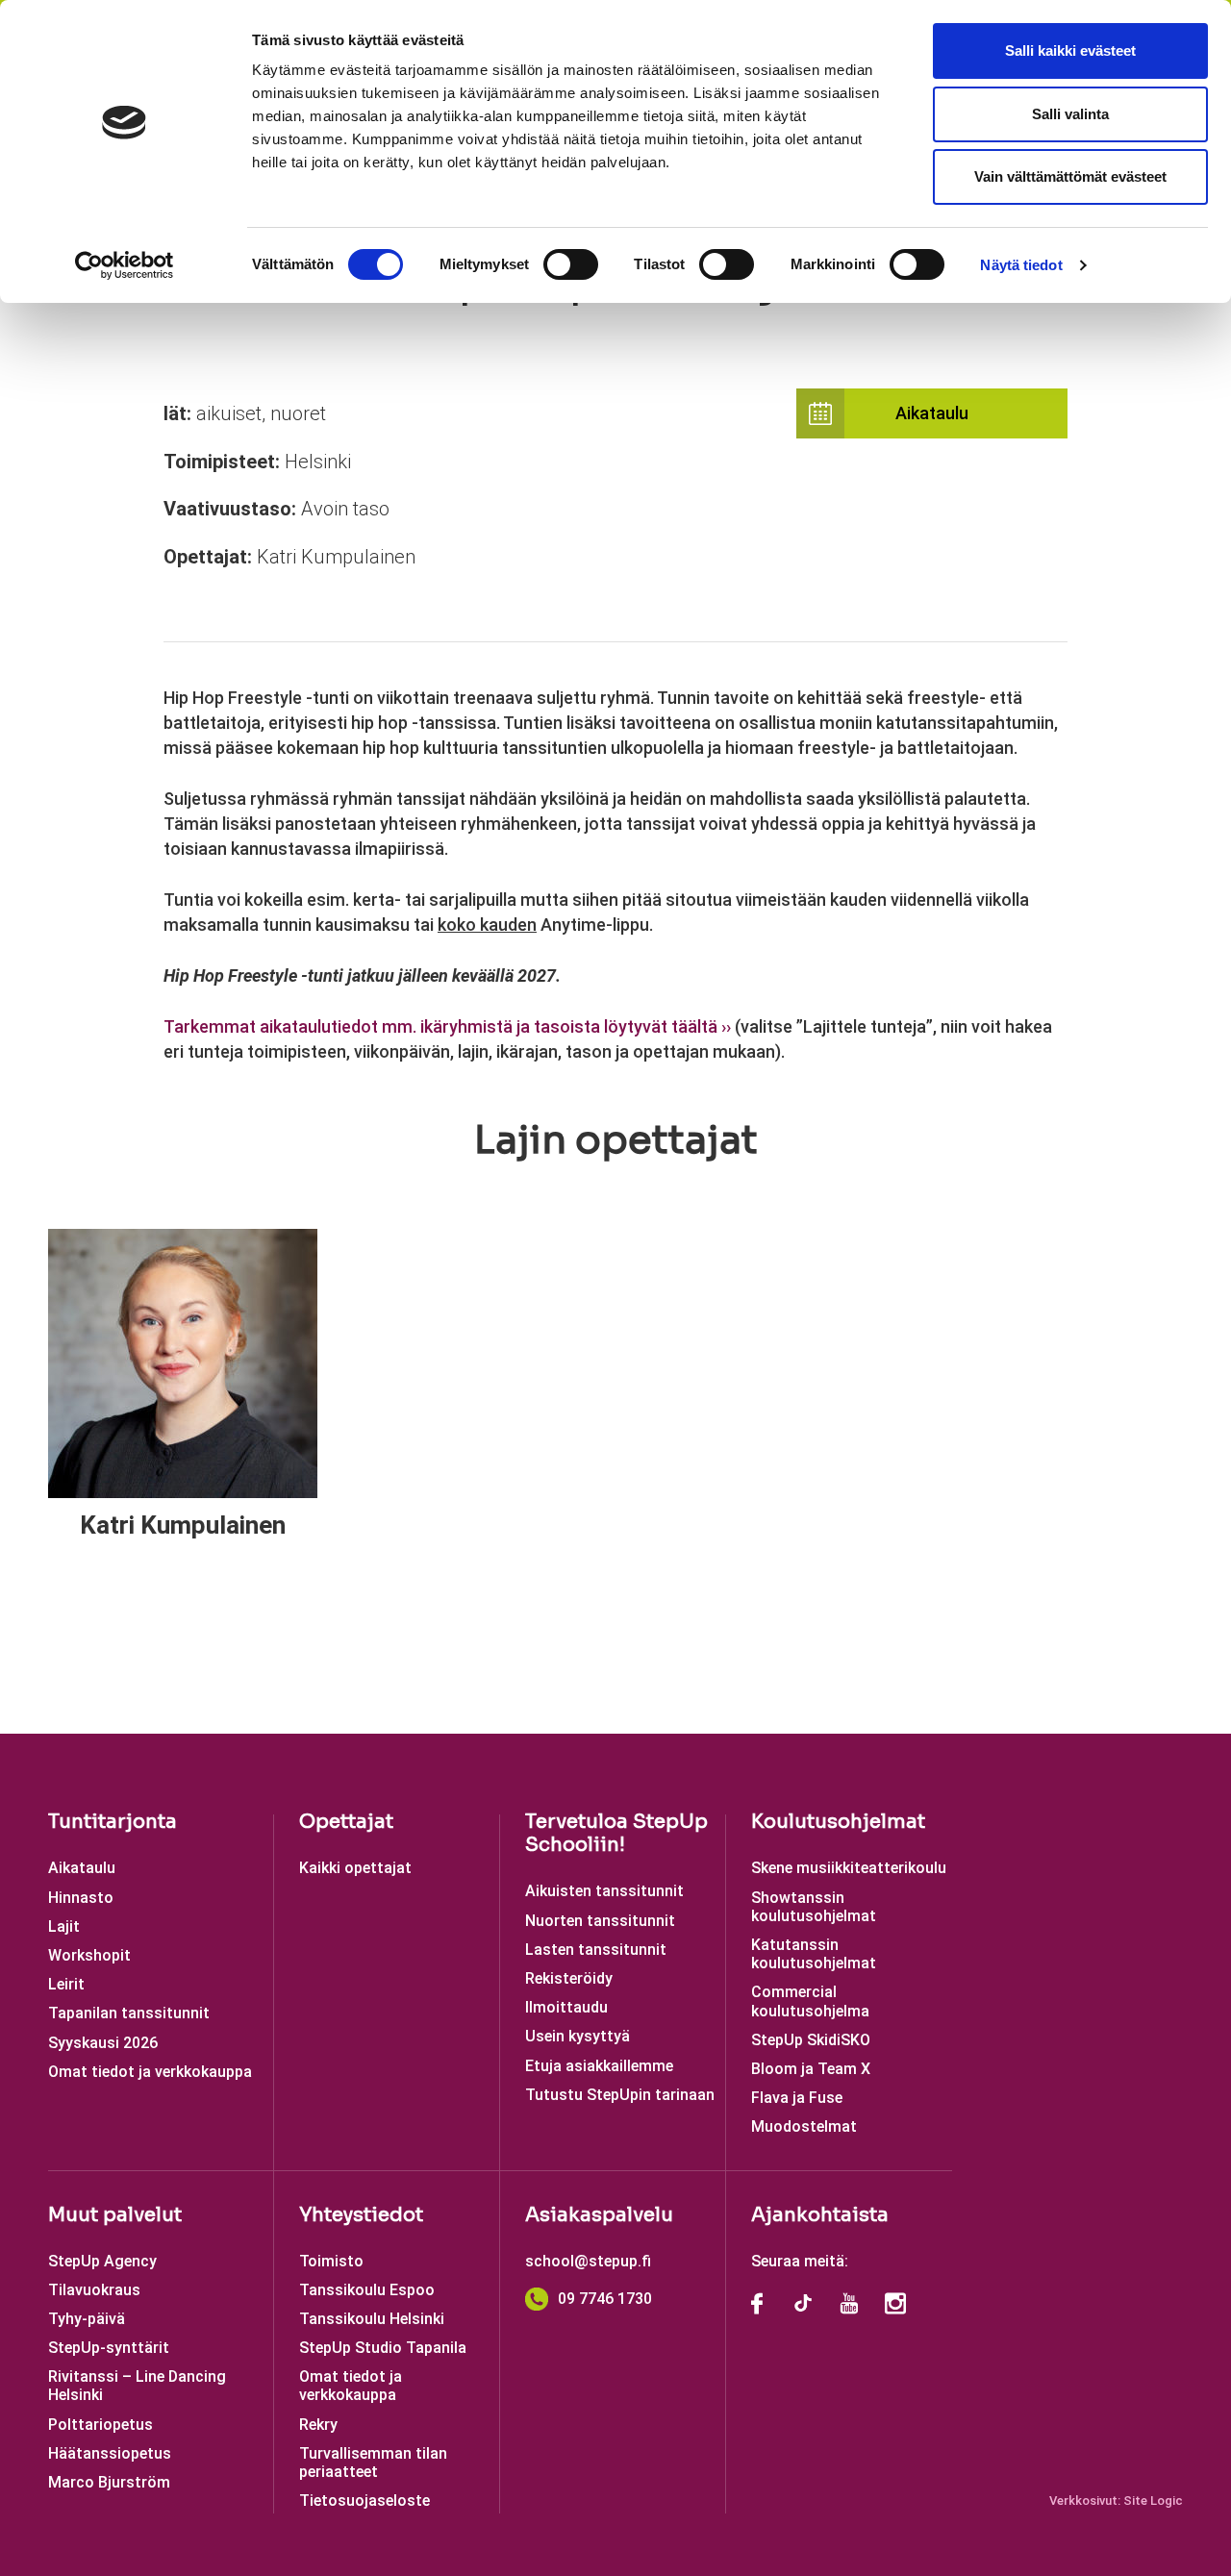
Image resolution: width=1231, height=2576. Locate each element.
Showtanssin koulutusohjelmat (814, 1907)
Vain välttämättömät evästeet (1070, 176)
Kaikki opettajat (355, 1868)
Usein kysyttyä (578, 2036)
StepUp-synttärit (109, 2348)
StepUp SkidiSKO (811, 2040)
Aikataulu (932, 413)
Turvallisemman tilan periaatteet (373, 2463)
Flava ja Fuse (797, 2098)
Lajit (64, 1926)
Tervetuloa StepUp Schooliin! (616, 1833)
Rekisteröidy (569, 1978)
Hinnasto (81, 1898)
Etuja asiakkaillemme (599, 2066)
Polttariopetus (100, 2425)
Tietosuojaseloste (364, 2501)
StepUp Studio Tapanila (383, 2348)
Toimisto (331, 2261)
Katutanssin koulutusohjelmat (814, 1954)
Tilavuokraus (94, 2290)
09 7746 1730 (605, 2299)
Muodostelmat (804, 2126)
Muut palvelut (115, 2215)
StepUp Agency (102, 2261)
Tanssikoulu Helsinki (372, 2319)
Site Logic (1153, 2501)
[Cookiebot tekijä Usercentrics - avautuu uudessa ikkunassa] (125, 265)
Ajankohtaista (820, 2215)
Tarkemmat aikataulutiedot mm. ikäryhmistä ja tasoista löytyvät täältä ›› (447, 1026)
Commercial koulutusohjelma (810, 2001)
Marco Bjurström (109, 2482)
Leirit (66, 1984)
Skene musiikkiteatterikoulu (849, 1868)
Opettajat (346, 1822)
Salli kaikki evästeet (1070, 50)
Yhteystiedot (361, 2215)
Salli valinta (1070, 114)
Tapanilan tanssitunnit (129, 2013)
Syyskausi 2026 (103, 2043)
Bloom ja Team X (811, 2069)
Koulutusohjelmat (838, 1822)
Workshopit (89, 1955)
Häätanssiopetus (110, 2453)
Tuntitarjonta (113, 1822)
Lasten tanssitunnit (596, 1950)
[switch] (571, 264)
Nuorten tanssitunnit (600, 1921)
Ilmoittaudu (566, 2007)
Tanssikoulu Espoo (367, 2290)
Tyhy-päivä (87, 2319)
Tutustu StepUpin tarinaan (620, 2095)
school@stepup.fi (588, 2261)
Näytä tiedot (1021, 265)
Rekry (318, 2425)
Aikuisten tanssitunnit (604, 1891)
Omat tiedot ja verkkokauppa (150, 2072)
